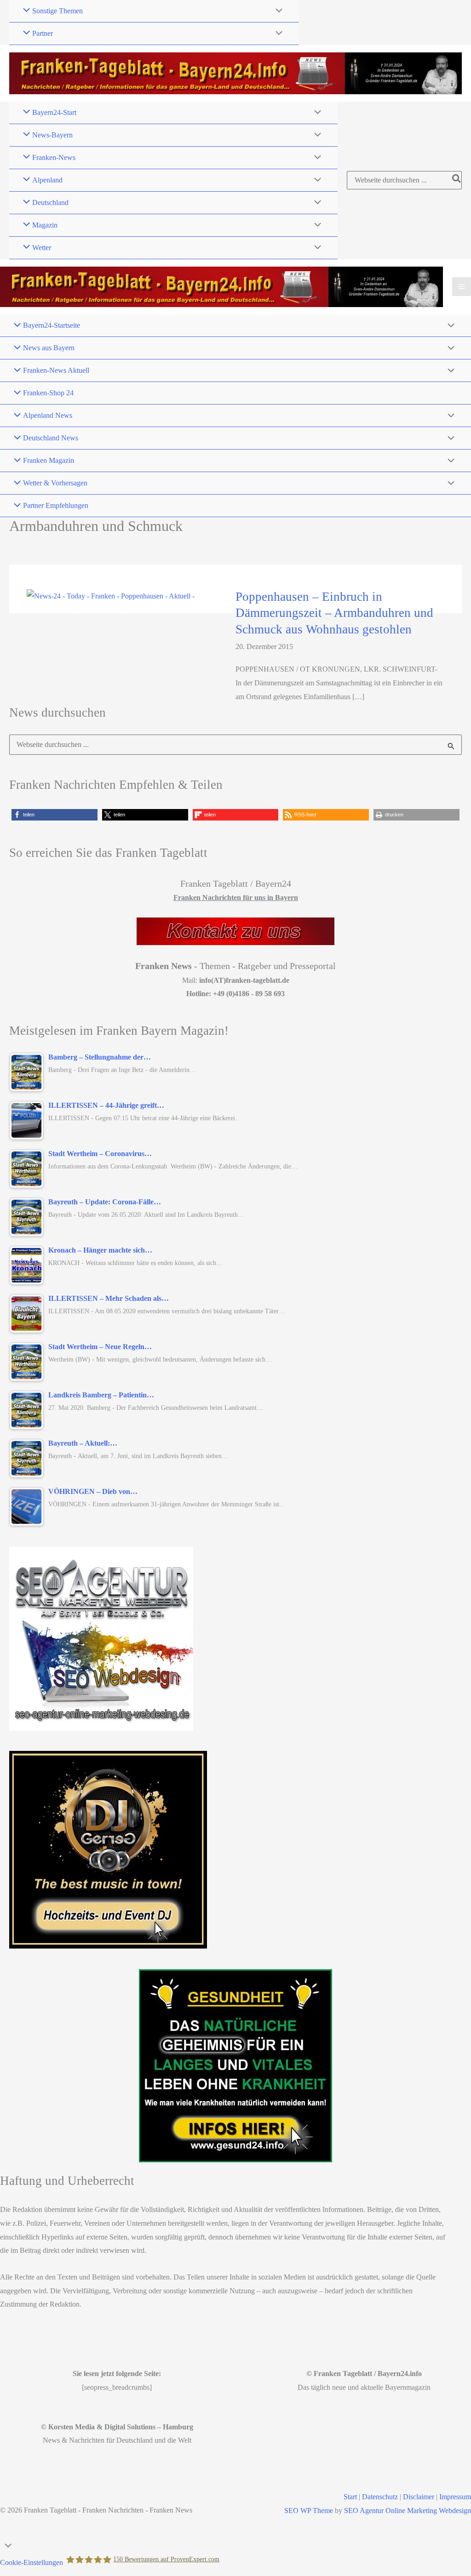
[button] (55, 815)
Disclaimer (419, 2497)
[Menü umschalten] (277, 11)
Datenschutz (380, 2497)
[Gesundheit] (235, 2066)
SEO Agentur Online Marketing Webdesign (408, 2510)
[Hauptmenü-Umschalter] (462, 287)
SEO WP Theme (309, 2510)
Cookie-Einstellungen (32, 2562)
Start (350, 2497)
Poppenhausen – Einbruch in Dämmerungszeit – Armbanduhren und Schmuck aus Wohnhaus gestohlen (334, 613)
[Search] (457, 180)
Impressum (455, 2497)
